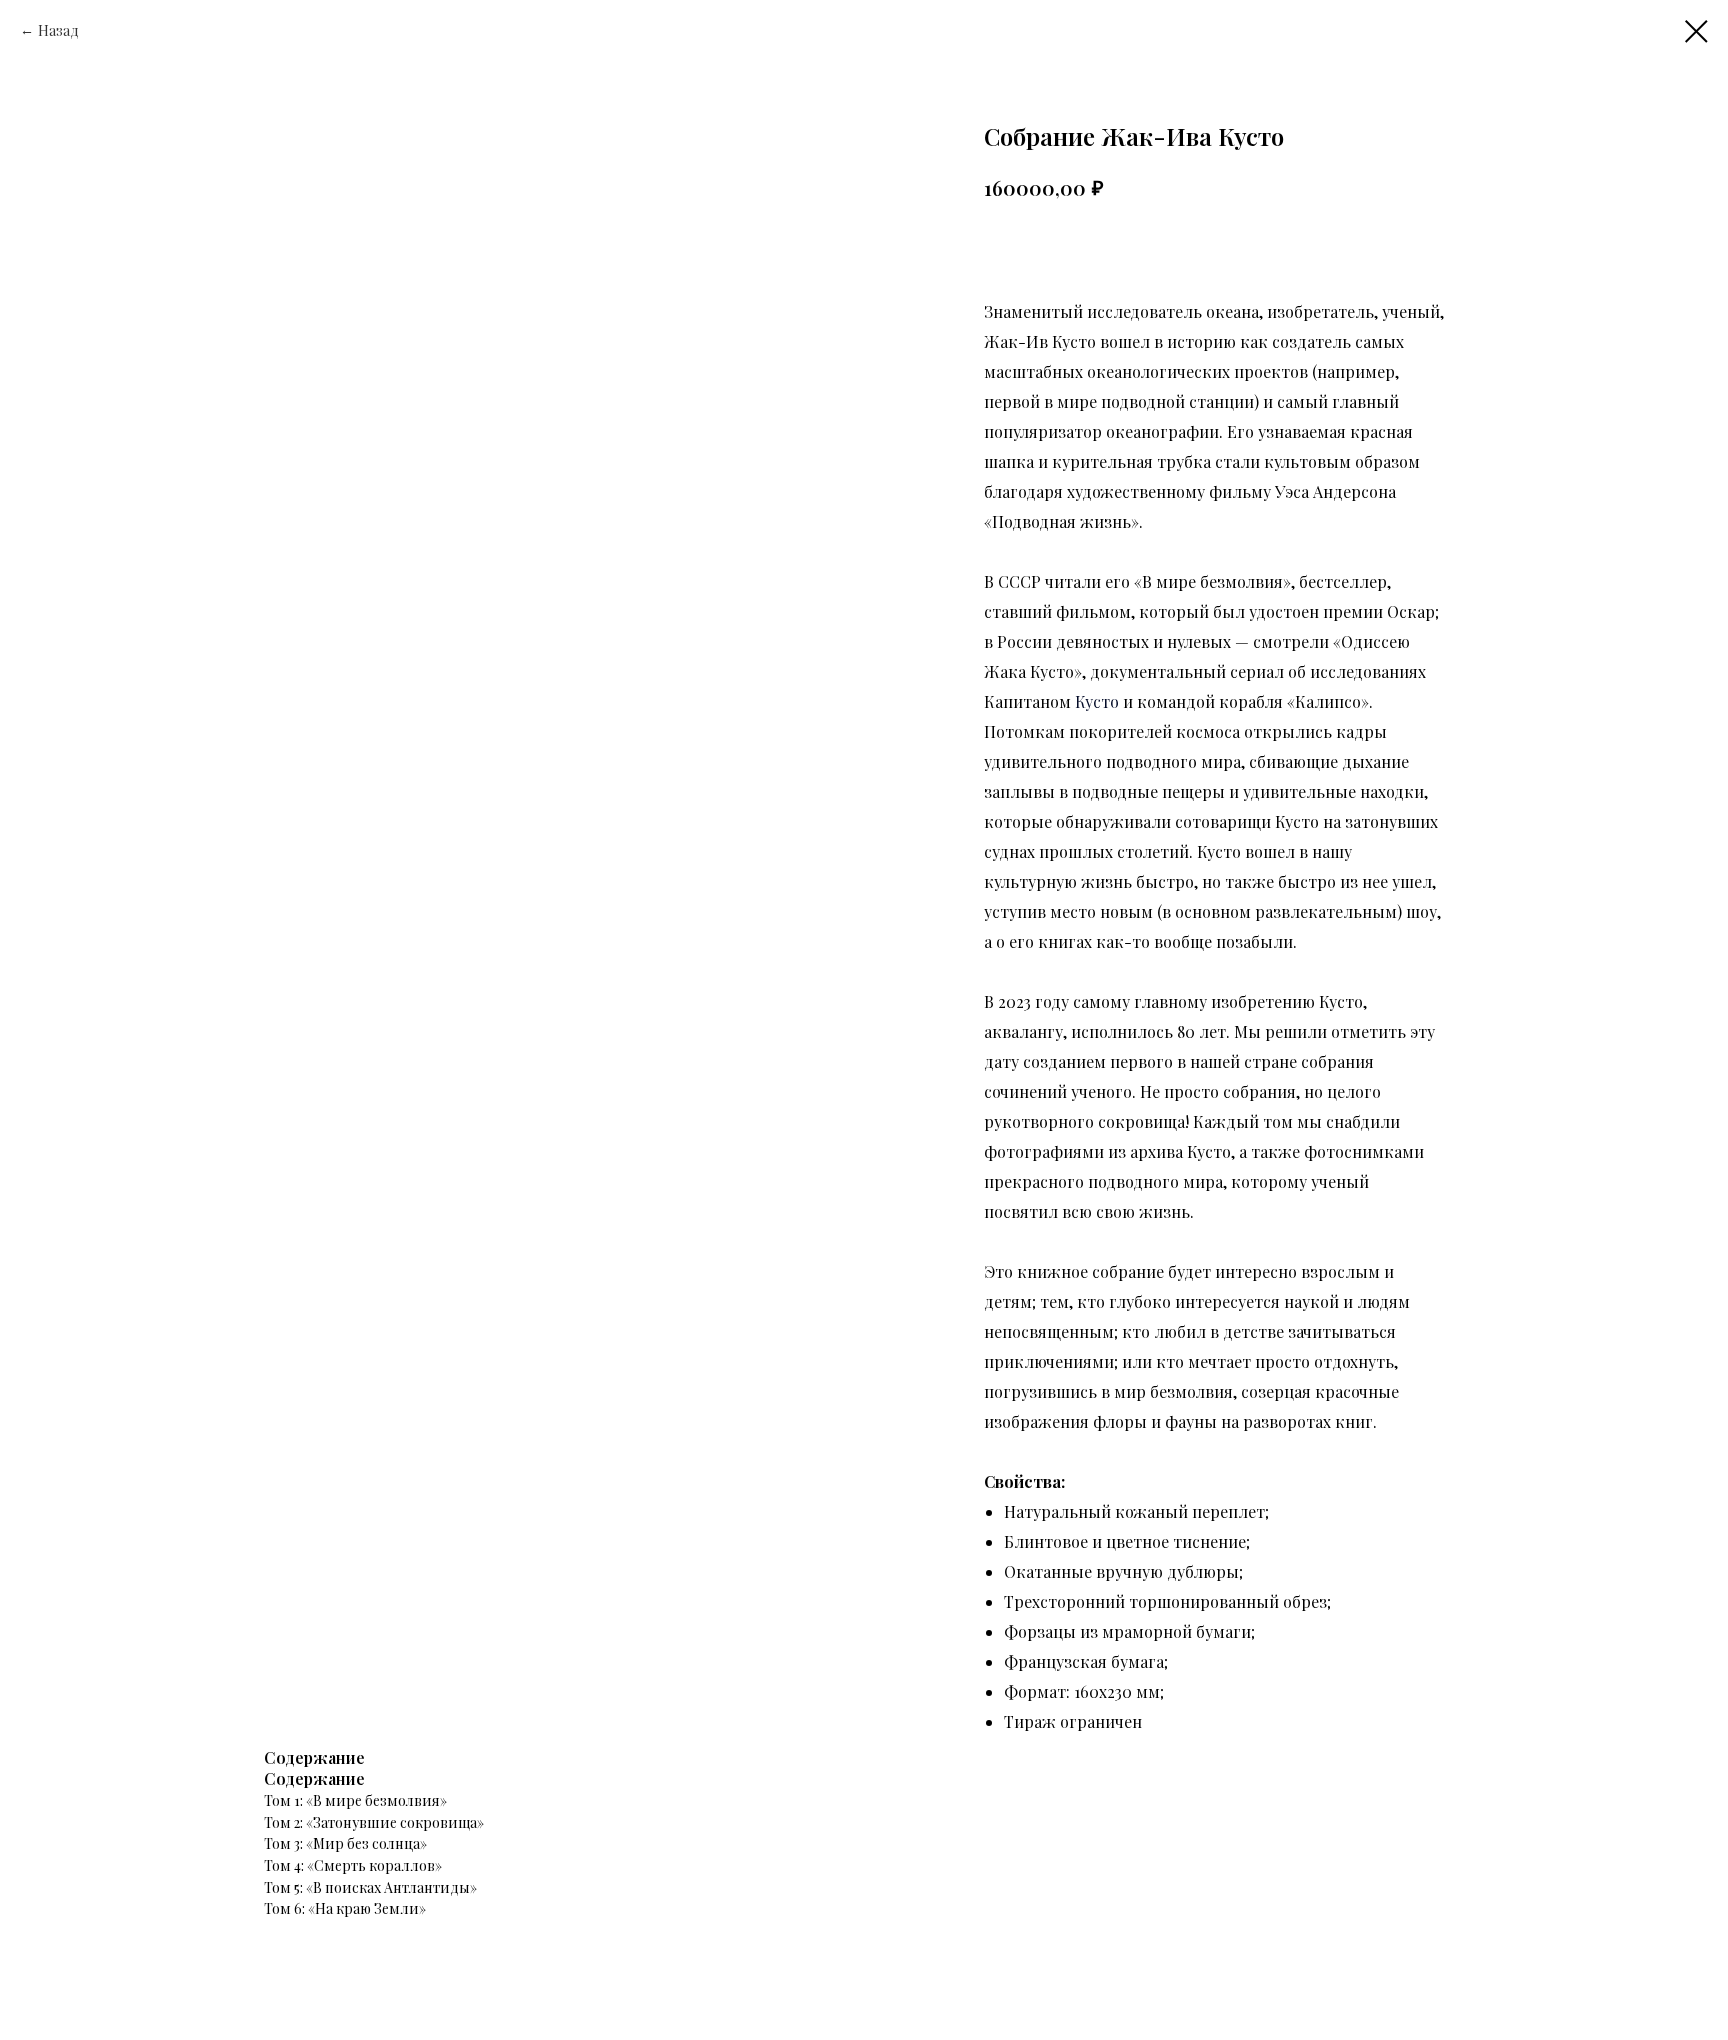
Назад (58, 30)
